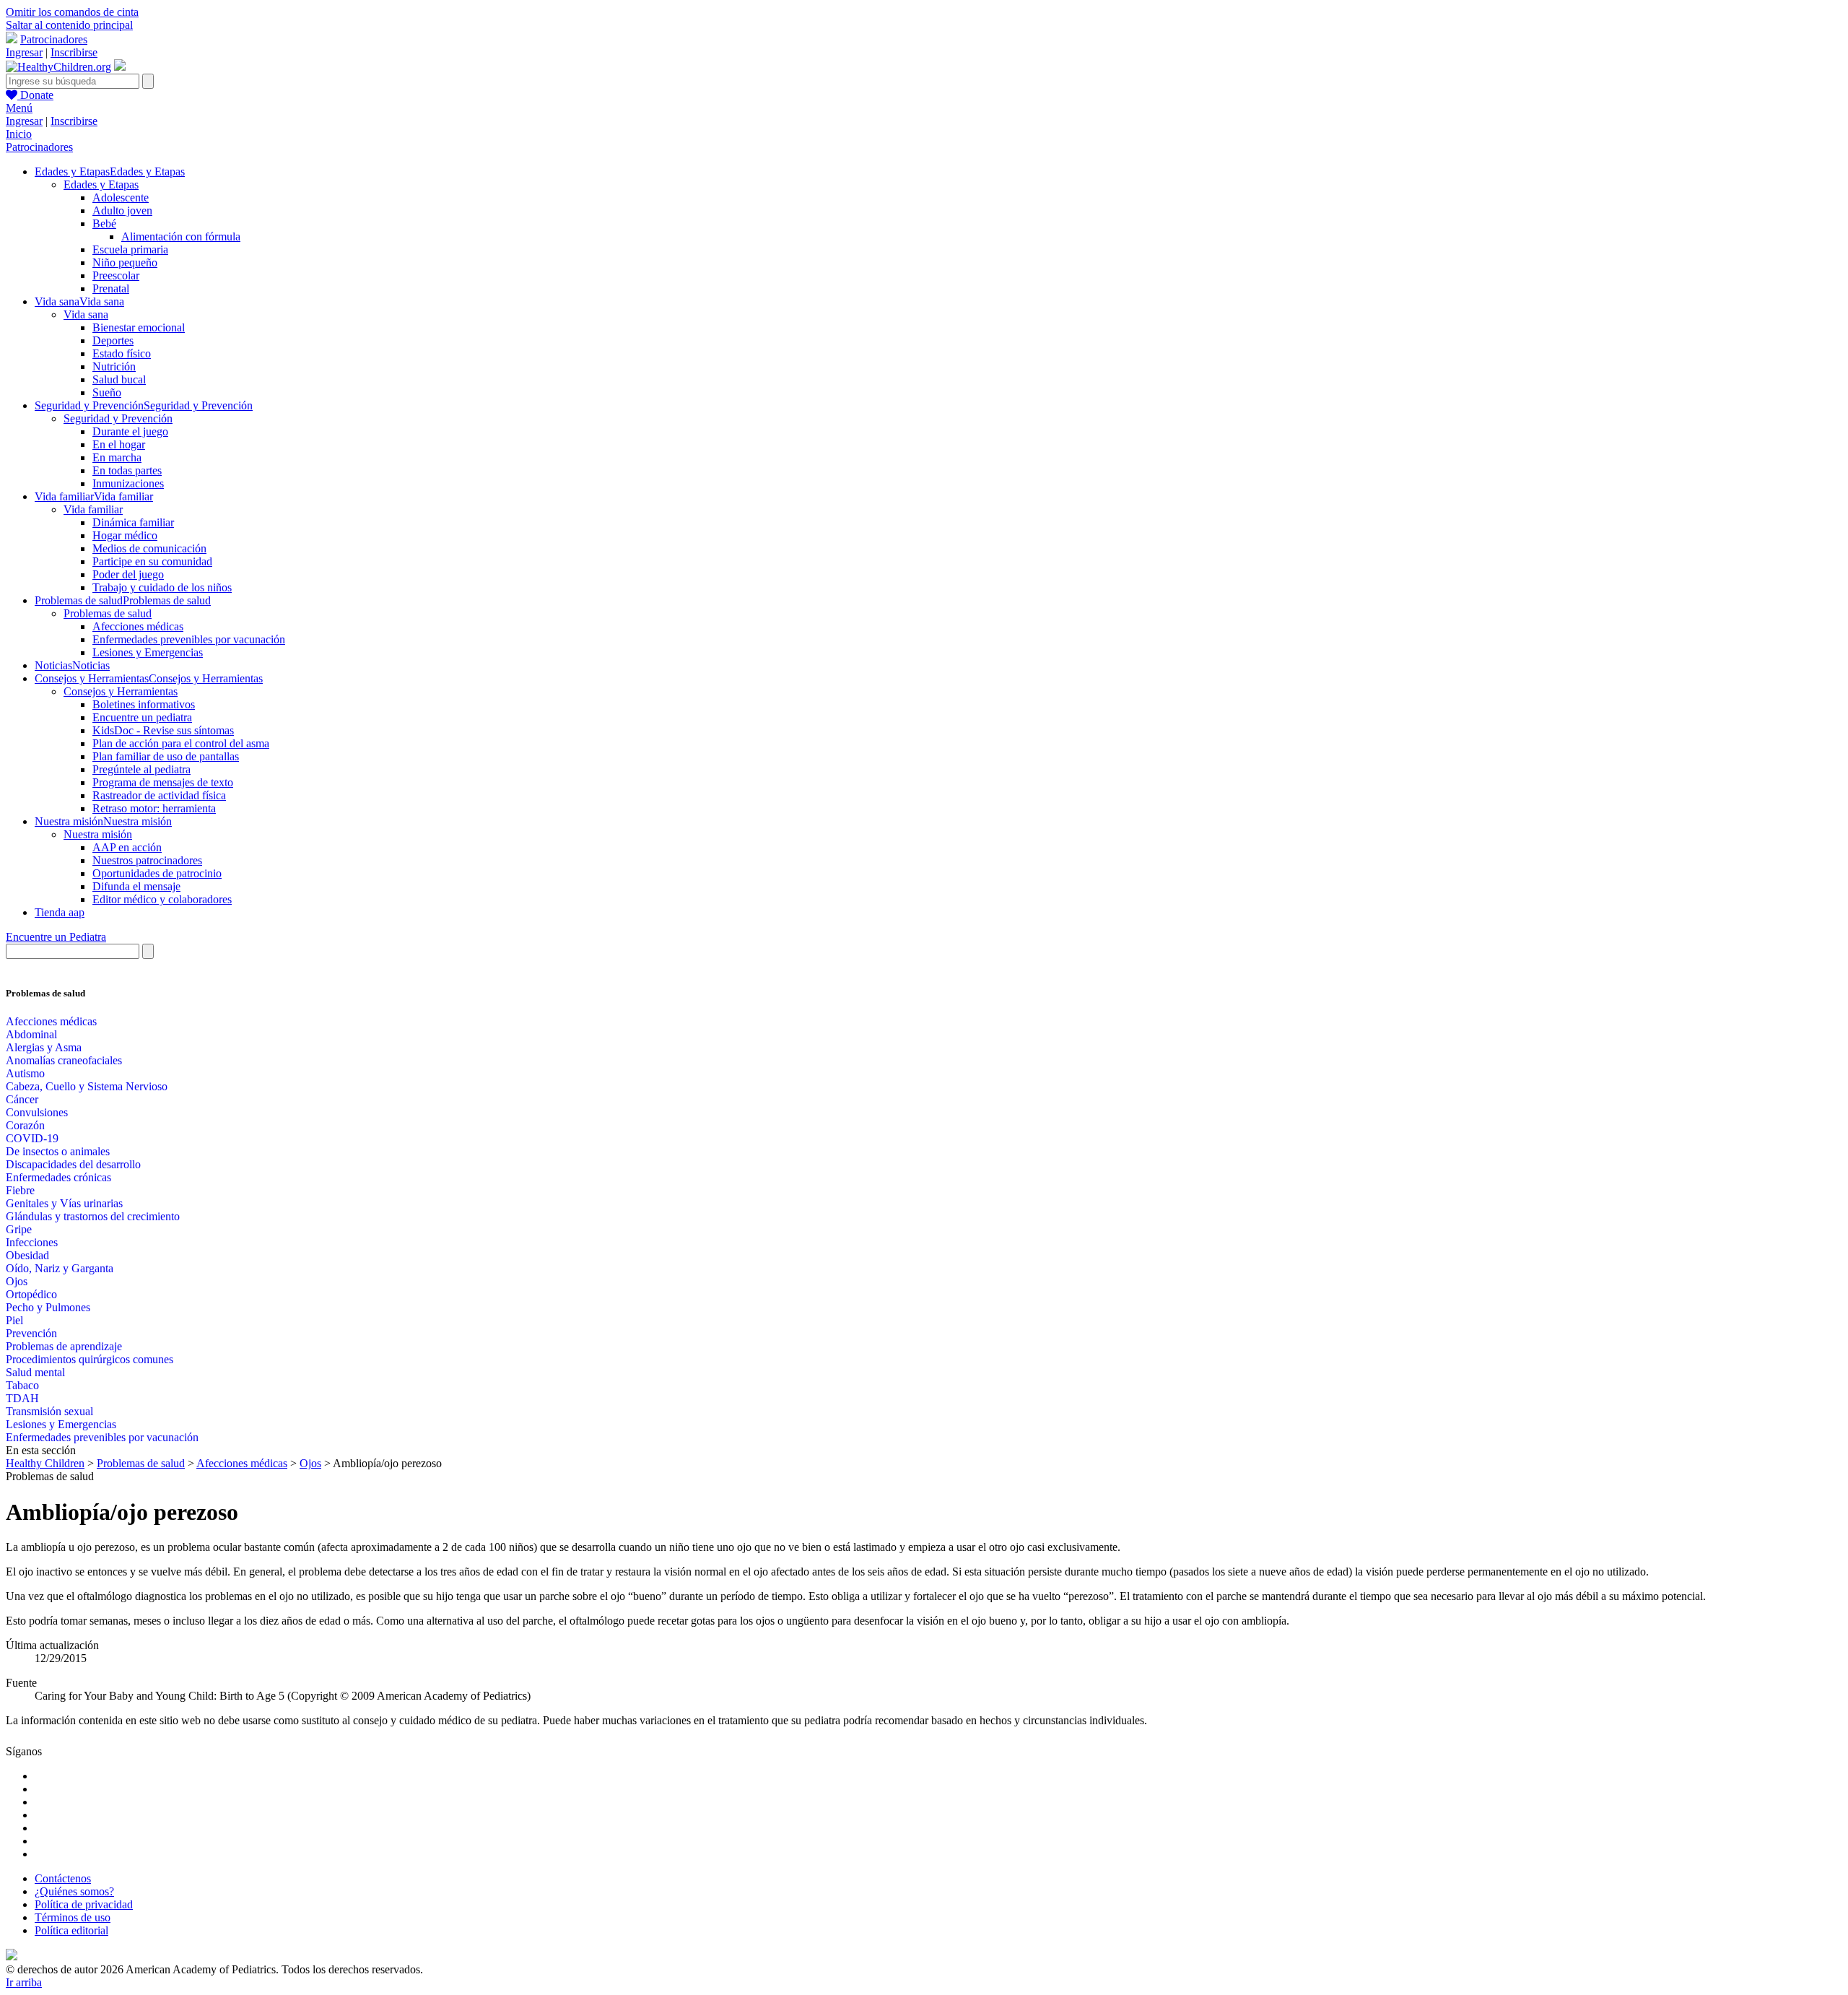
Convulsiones (37, 1112)
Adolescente (121, 197)
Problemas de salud (108, 613)
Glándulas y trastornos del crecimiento (93, 1216)
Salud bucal (119, 379)
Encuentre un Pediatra (56, 937)
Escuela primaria (130, 249)
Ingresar (24, 52)
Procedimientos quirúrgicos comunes (90, 1359)
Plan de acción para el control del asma (181, 743)
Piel (14, 1320)
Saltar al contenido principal (69, 25)
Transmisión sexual (49, 1411)
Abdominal (31, 1034)
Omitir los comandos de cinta (72, 12)
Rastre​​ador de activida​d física (159, 795)
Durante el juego (130, 431)
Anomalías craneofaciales (64, 1060)
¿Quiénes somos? (74, 1891)
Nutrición (114, 366)
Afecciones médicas (138, 626)
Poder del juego (128, 574)
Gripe (19, 1229)
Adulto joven (122, 210)
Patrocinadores (54, 39)
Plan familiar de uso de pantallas (166, 756)
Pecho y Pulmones (48, 1307)
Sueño (107, 392)
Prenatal (111, 288)
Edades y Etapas (101, 184)
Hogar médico (125, 535)
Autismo (25, 1073)
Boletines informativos (144, 704)
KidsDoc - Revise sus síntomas (163, 730)
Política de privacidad (84, 1904)
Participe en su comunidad (152, 561)
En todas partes (127, 470)
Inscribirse (74, 52)
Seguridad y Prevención (118, 418)
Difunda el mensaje (136, 886)
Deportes (113, 340)
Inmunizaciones (128, 483)
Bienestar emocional (139, 327)
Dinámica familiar (133, 522)
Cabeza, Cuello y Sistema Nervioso (87, 1086)
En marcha (117, 457)
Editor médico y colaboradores (162, 899)
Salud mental (35, 1372)
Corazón (25, 1125)
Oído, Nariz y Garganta (60, 1268)
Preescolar (116, 275)
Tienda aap (60, 912)
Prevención (31, 1333)
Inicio (19, 134)
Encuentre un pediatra (142, 717)
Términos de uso (73, 1917)
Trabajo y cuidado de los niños (162, 587)
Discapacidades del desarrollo (73, 1164)
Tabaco (22, 1385)
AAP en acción (127, 847)
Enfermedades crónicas (58, 1177)
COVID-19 (32, 1138)
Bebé (104, 223)
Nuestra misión (98, 834)
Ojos (17, 1281)
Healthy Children (45, 1463)
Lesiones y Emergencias (148, 652)
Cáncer (22, 1099)
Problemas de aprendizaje (64, 1346)
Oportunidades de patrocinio (157, 873)
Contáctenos (63, 1878)
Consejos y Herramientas (121, 691)
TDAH (22, 1398)
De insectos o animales (58, 1151)
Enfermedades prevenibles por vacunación (189, 639)
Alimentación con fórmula (181, 236)
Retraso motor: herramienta (154, 808)
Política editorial (71, 1930)
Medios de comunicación (149, 548)
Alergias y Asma (44, 1047)
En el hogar (119, 444)
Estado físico (122, 353)
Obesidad (27, 1255)
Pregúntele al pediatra (141, 769)
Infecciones (32, 1242)
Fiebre (20, 1190)
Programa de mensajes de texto (163, 782)
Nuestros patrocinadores (147, 860)
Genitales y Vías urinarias (64, 1203)
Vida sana (86, 314)
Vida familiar (93, 509)
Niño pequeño (125, 262)
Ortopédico (31, 1294)
